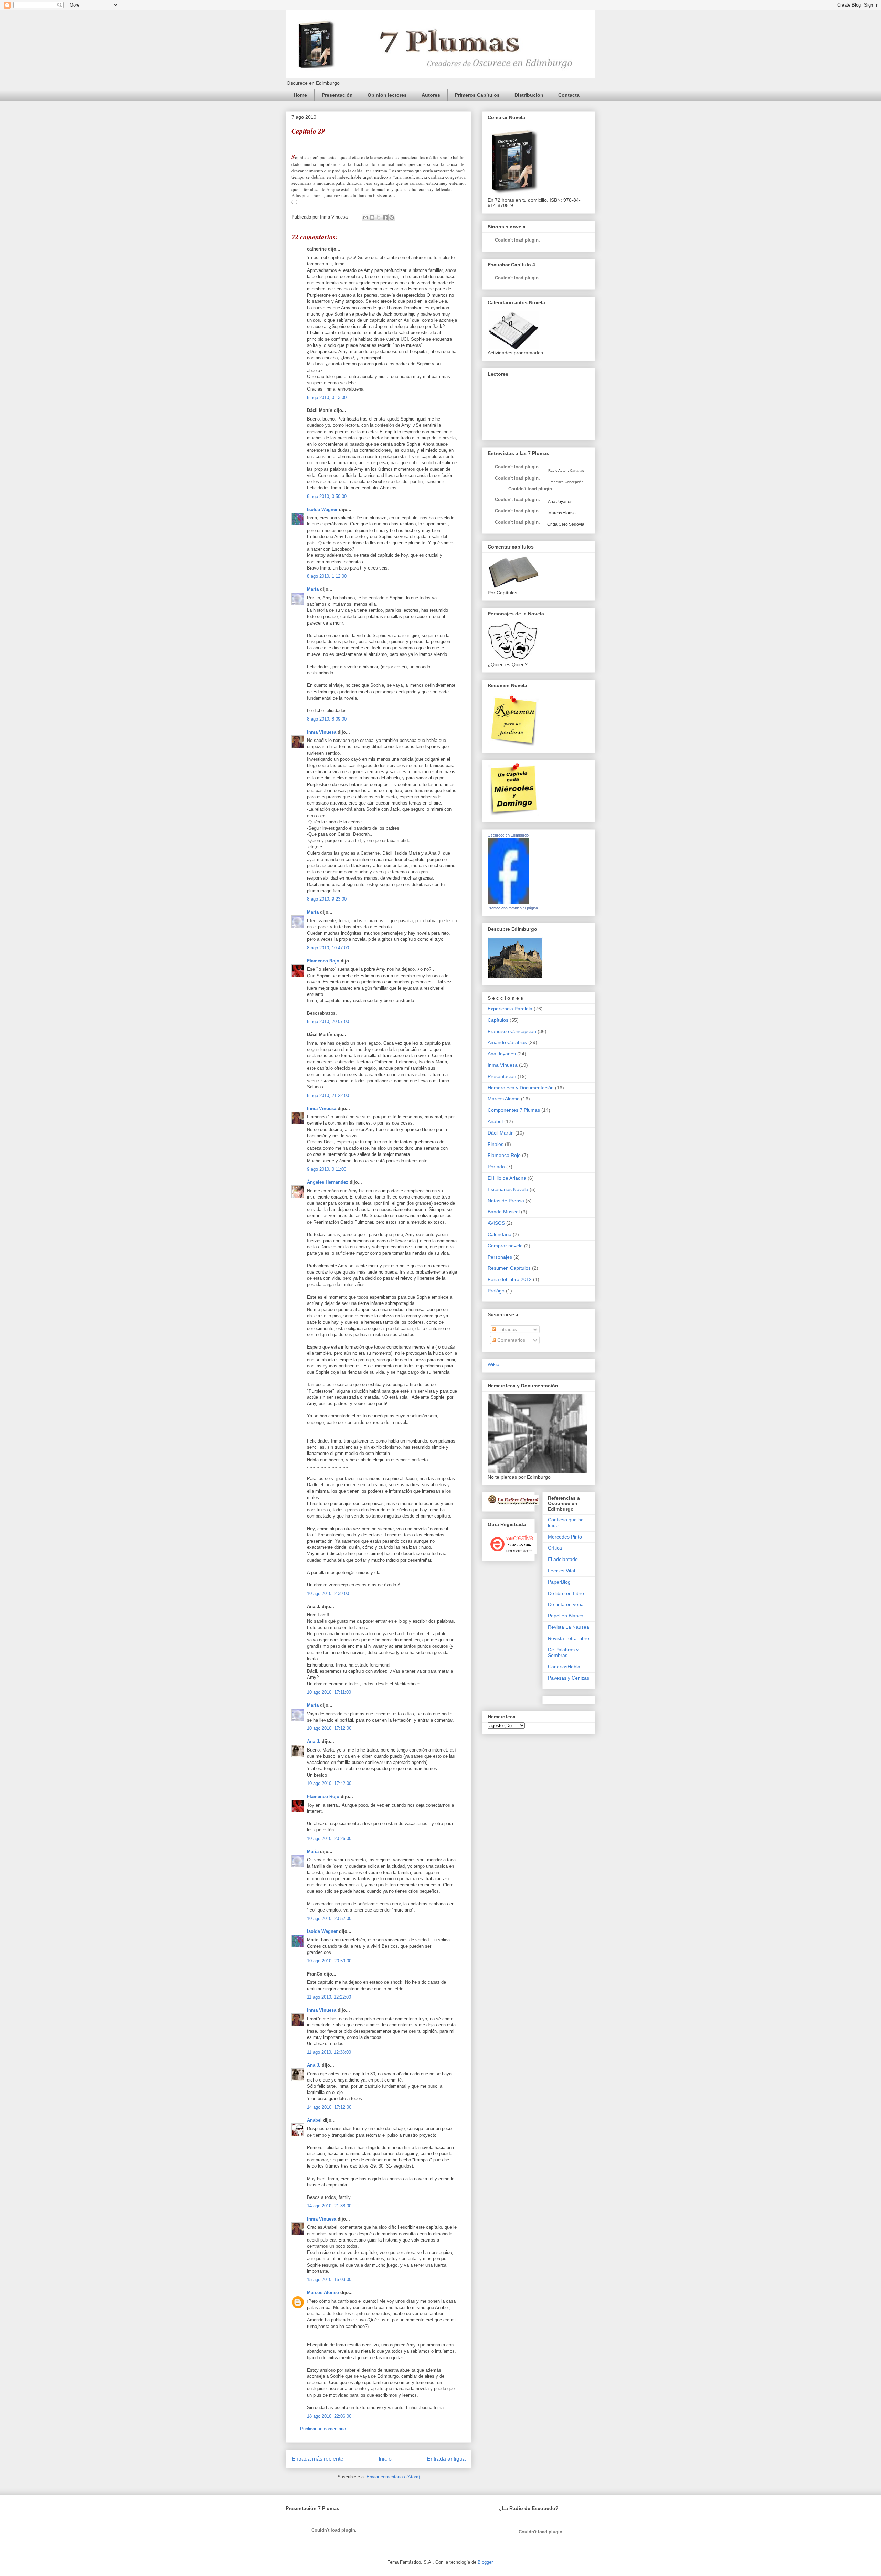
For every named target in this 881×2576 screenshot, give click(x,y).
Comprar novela (505, 1246)
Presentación (337, 95)
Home (300, 95)
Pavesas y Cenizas (569, 1678)
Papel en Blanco (566, 1616)
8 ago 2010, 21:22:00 (328, 1095)
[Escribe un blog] (372, 217)
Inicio (385, 2459)
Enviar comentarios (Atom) (393, 2477)
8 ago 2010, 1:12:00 (327, 576)
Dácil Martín (501, 1133)
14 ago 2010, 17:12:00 (329, 2107)
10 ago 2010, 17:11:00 (329, 1692)
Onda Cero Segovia (566, 524)
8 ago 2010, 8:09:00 (327, 719)
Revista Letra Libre (569, 1638)
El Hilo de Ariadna (507, 1178)
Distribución (529, 95)
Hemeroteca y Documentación (521, 1088)
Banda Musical (504, 1212)
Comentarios (511, 1340)
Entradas (506, 1329)
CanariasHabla (564, 1667)
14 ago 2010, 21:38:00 (329, 2206)
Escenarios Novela (508, 1189)
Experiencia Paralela (510, 1009)
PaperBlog (559, 1582)
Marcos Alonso (323, 2293)
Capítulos (498, 1020)
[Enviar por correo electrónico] (365, 217)
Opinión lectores (387, 95)
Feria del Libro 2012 (510, 1279)
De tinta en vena (566, 1604)
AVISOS (496, 1223)
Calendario (500, 1234)
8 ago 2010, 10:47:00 (328, 948)
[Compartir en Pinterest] (392, 217)
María (313, 589)
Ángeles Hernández (328, 1182)
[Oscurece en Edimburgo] (508, 902)
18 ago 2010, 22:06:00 (329, 2416)
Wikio (493, 1364)
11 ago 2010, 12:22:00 (329, 1997)
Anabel (314, 2120)
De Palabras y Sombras (563, 1653)
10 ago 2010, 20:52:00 (329, 1919)
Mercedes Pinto (565, 1537)
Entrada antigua (446, 2459)
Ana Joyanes (560, 502)
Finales (496, 1144)
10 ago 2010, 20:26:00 (329, 1838)
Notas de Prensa (506, 1201)
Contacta (569, 95)
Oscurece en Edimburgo (508, 835)
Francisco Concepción (512, 1031)
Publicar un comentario (323, 2429)
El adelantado (563, 1559)
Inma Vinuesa (322, 732)
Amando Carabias (507, 1042)
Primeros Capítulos (477, 95)
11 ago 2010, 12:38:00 (329, 2052)
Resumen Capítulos (509, 1268)
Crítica (555, 1548)
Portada (496, 1167)
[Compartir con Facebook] (385, 217)
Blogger (485, 2562)
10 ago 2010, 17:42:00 (329, 1783)
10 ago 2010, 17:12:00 (329, 1728)
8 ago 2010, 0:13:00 (327, 398)
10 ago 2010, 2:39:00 (328, 1593)
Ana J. (314, 1741)
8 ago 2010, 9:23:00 (327, 899)
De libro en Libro (566, 1593)
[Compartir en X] (379, 217)
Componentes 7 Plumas (514, 1110)
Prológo (496, 1291)
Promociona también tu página (513, 908)
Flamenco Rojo (323, 961)
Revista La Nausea (569, 1627)
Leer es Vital (561, 1571)
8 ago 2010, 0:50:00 (327, 496)
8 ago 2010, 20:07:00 (328, 1021)
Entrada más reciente (317, 2459)
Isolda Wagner (322, 509)
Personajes (500, 1257)
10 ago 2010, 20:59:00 (329, 1961)
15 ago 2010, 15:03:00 (329, 2280)
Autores (431, 95)
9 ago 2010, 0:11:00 (327, 1169)
